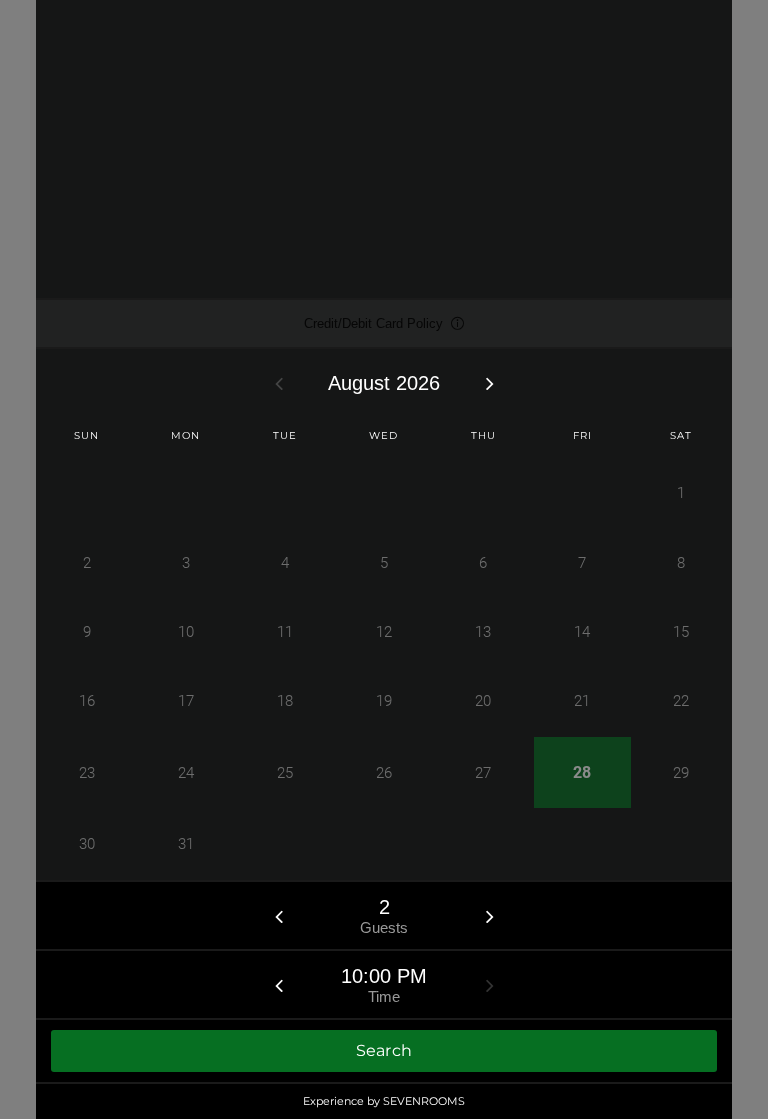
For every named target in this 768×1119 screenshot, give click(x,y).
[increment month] (490, 383)
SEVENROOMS (424, 1101)
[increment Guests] (490, 916)
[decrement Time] (279, 985)
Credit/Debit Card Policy (373, 331)
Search (384, 1050)
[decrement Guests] (279, 916)
